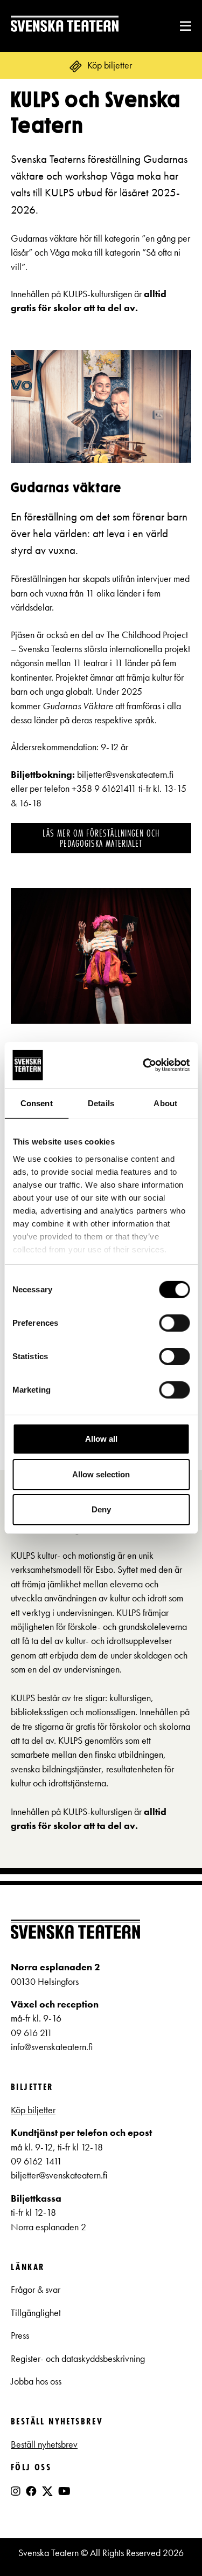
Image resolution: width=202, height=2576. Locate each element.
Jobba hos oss (36, 2381)
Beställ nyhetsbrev (44, 2444)
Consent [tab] (37, 1103)
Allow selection (101, 1474)
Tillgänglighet (36, 2313)
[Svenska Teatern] (65, 26)
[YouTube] (64, 2491)
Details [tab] (101, 1103)
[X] (47, 2496)
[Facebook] (31, 2491)
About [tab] (165, 1103)
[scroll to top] (172, 2546)
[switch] (174, 1323)
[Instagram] (16, 2491)
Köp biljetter (33, 2110)
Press (20, 2335)
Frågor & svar (36, 2290)
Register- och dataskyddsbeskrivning (79, 2359)
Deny (101, 1509)
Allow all (101, 1439)
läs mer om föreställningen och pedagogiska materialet (101, 838)
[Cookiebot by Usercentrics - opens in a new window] (144, 1065)
